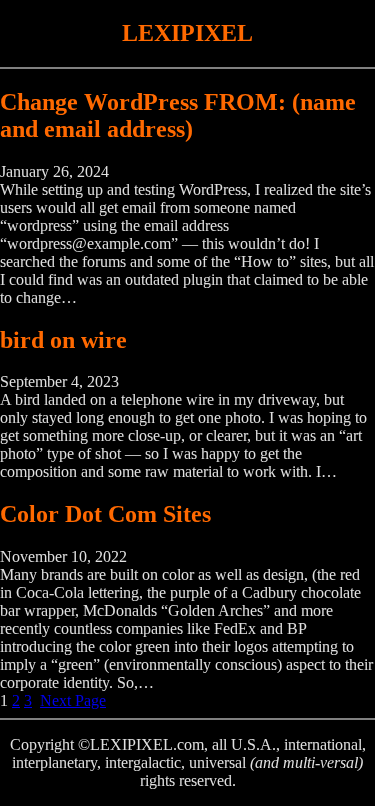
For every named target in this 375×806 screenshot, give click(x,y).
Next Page (73, 700)
